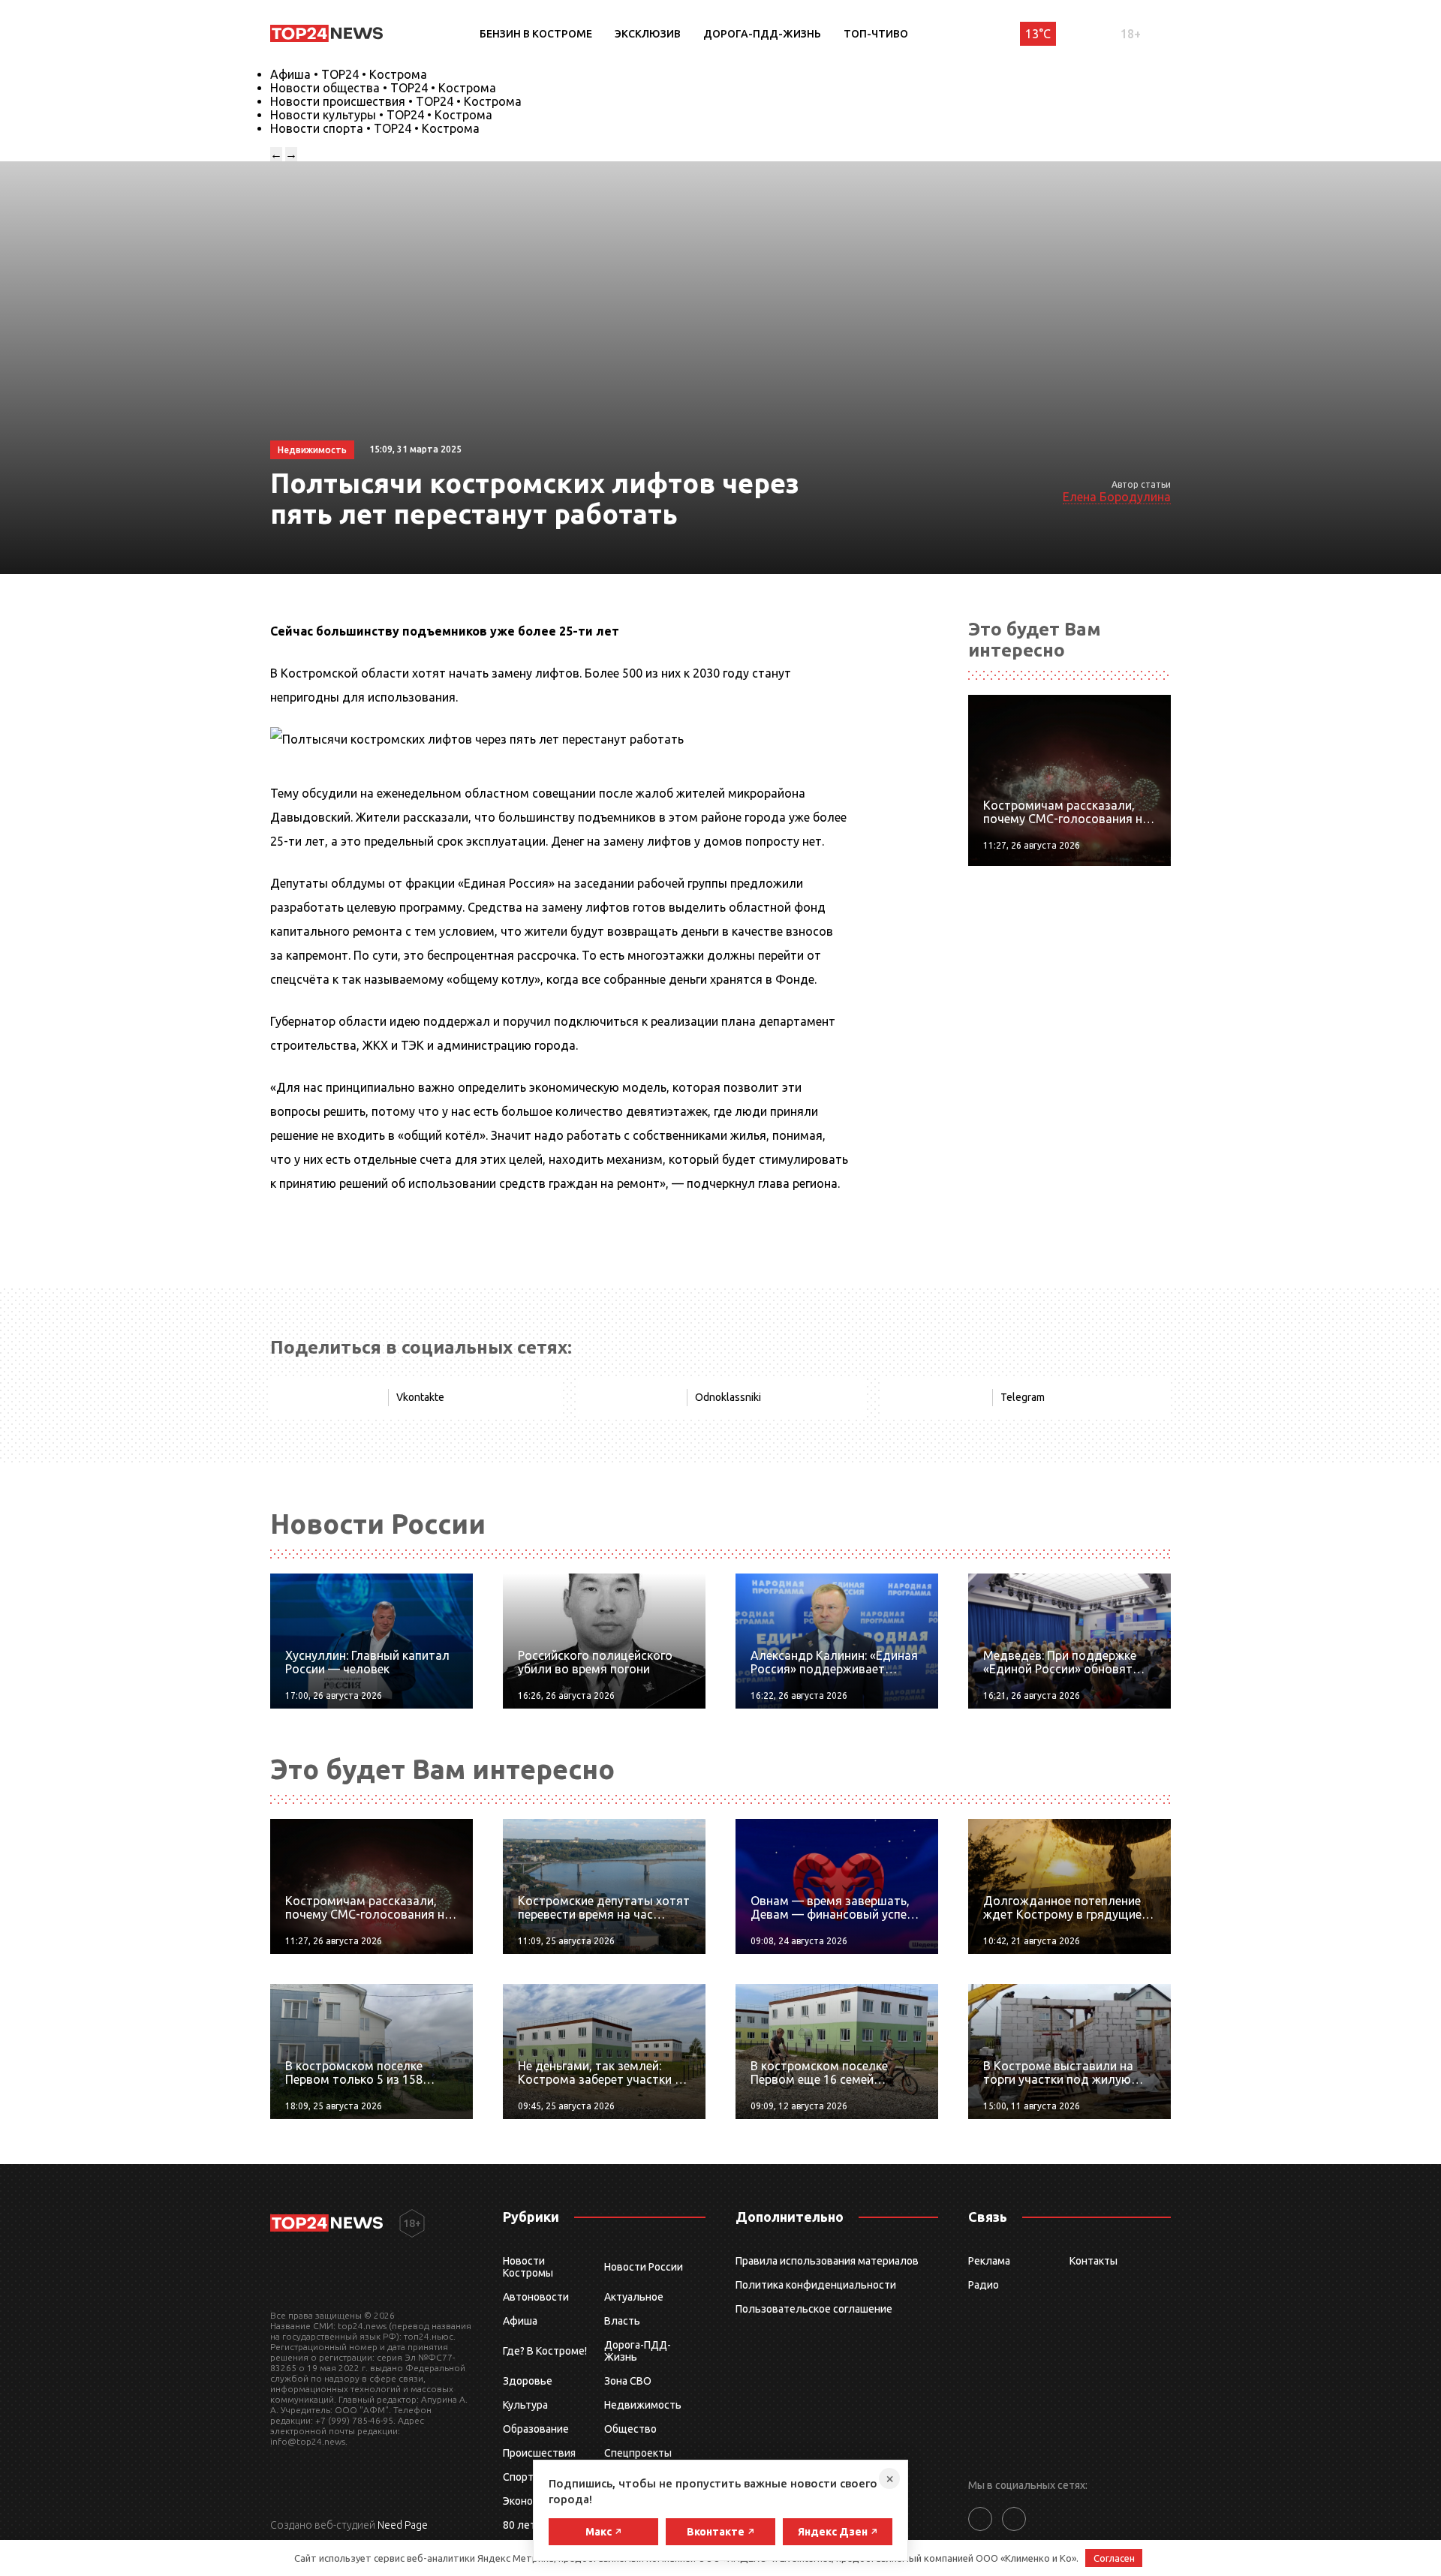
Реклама (989, 2261)
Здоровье (528, 2381)
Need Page (403, 2525)
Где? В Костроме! (545, 2351)
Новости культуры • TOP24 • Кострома (381, 115)
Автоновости (536, 2297)
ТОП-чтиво (876, 34)
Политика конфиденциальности (816, 2285)
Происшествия (539, 2453)
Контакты (1094, 2261)
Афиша (520, 2321)
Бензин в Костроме (536, 34)
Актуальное (634, 2297)
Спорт (518, 2477)
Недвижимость (643, 2405)
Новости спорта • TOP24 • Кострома (375, 128)
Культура (525, 2405)
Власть (622, 2321)
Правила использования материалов (827, 2261)
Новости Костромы (528, 2267)
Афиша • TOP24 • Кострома (349, 74)
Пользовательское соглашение (814, 2309)
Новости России (644, 2267)
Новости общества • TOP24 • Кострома (383, 88)
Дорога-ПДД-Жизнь (762, 34)
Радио (984, 2285)
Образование (536, 2429)
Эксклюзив (648, 34)
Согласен (1114, 2558)
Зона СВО (628, 2381)
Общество (630, 2429)
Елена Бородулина (1117, 497)
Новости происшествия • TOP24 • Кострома (396, 101)
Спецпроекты (638, 2453)
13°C (1038, 34)
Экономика (530, 2501)
